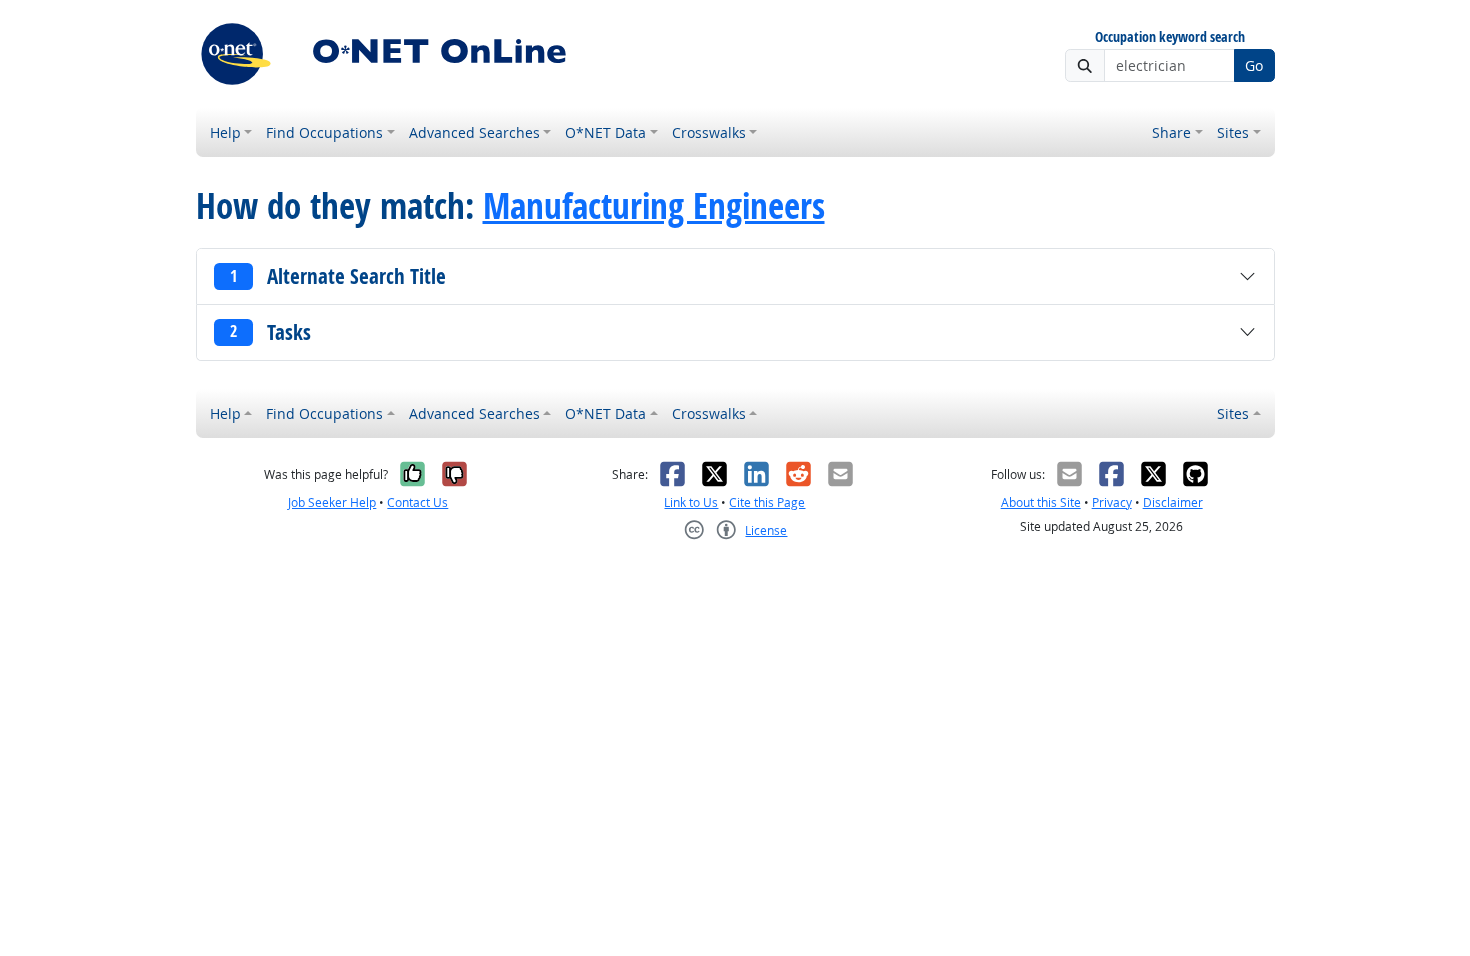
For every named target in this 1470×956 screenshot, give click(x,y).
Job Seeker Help (332, 502)
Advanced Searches (474, 132)
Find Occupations (324, 132)
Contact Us (417, 502)
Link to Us (691, 502)
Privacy (1112, 502)
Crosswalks (709, 132)
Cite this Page (767, 502)
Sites (1233, 132)
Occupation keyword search (1170, 37)
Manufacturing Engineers (654, 206)
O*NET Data (605, 132)
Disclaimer (1173, 502)
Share (1171, 132)
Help (225, 132)
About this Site (1041, 502)
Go (1254, 65)
